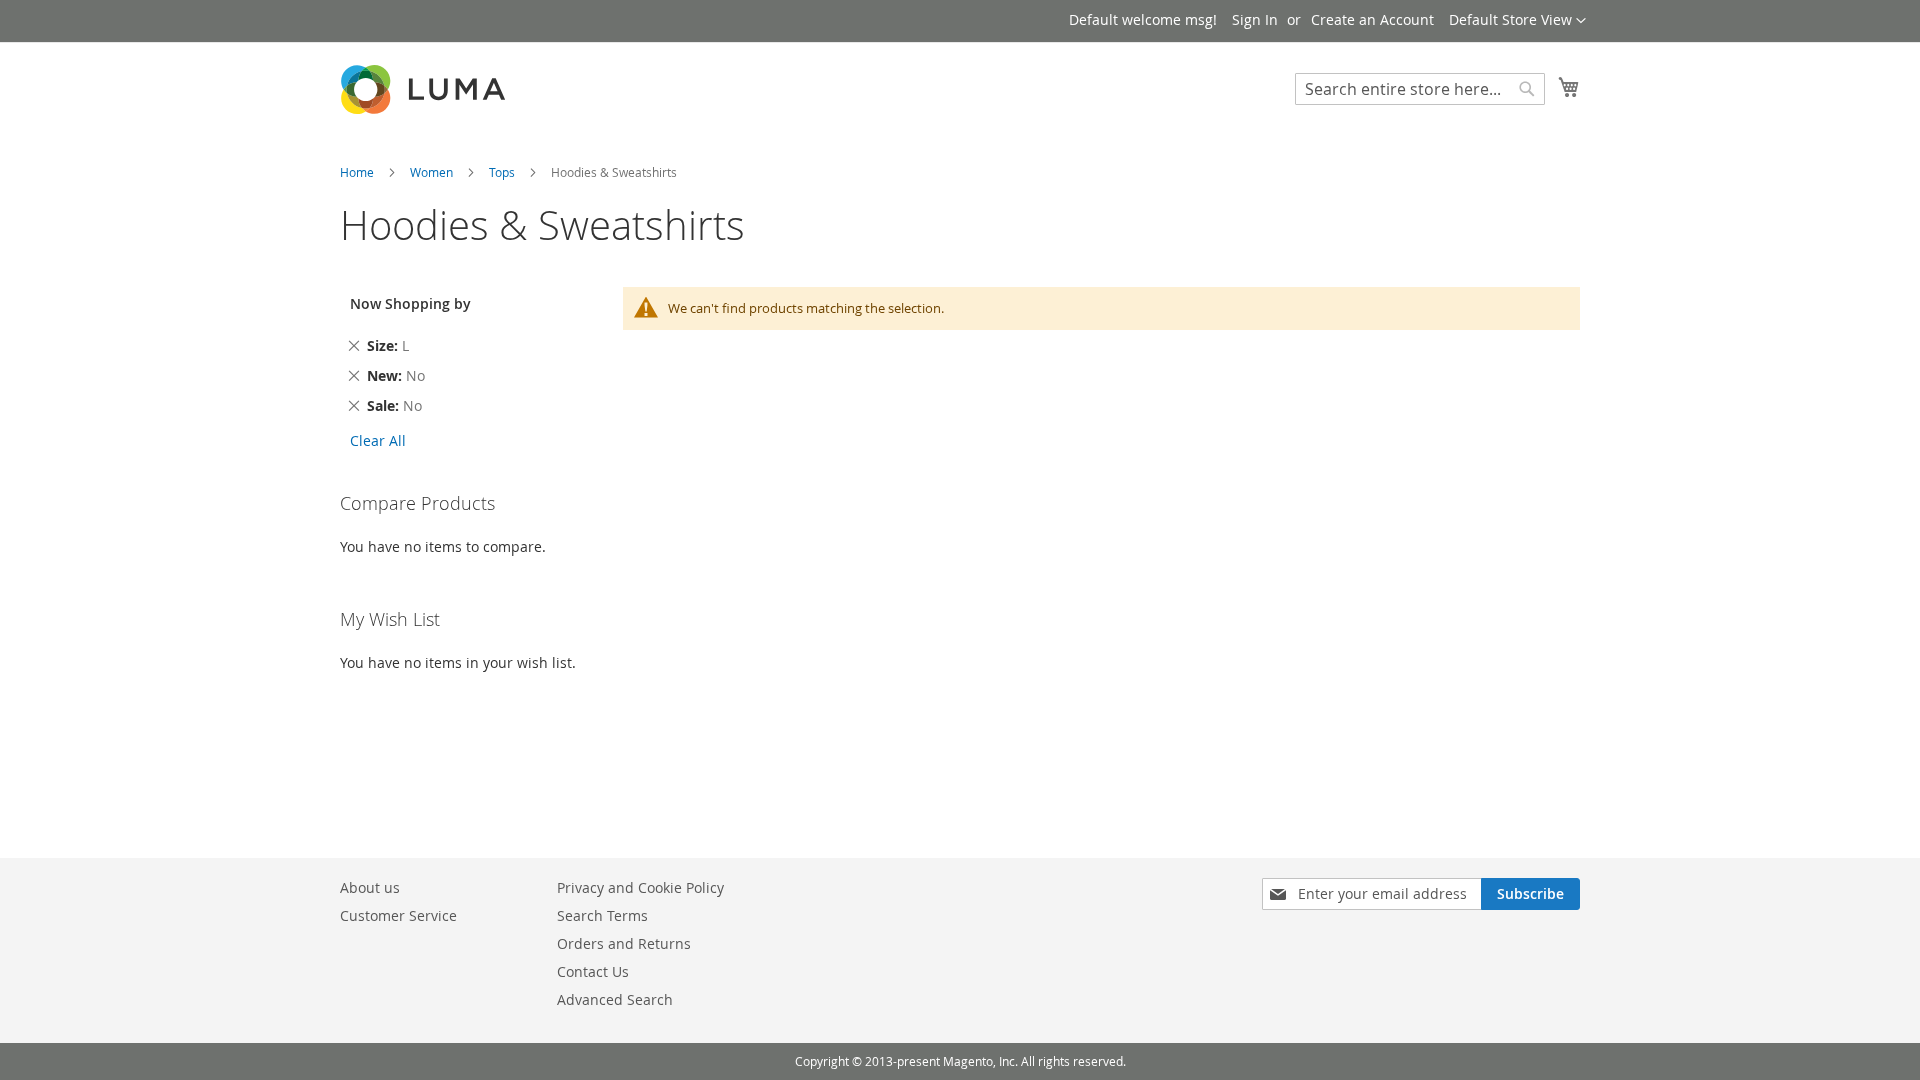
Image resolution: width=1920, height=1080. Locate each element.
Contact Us (593, 971)
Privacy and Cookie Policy (640, 887)
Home (358, 172)
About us (370, 887)
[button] (1517, 21)
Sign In (1255, 19)
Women (433, 172)
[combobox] (1420, 89)
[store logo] (425, 89)
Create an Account (1372, 19)
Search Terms (602, 915)
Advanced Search (615, 999)
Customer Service (398, 915)
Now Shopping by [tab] (410, 303)
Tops (503, 172)
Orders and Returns (624, 943)
